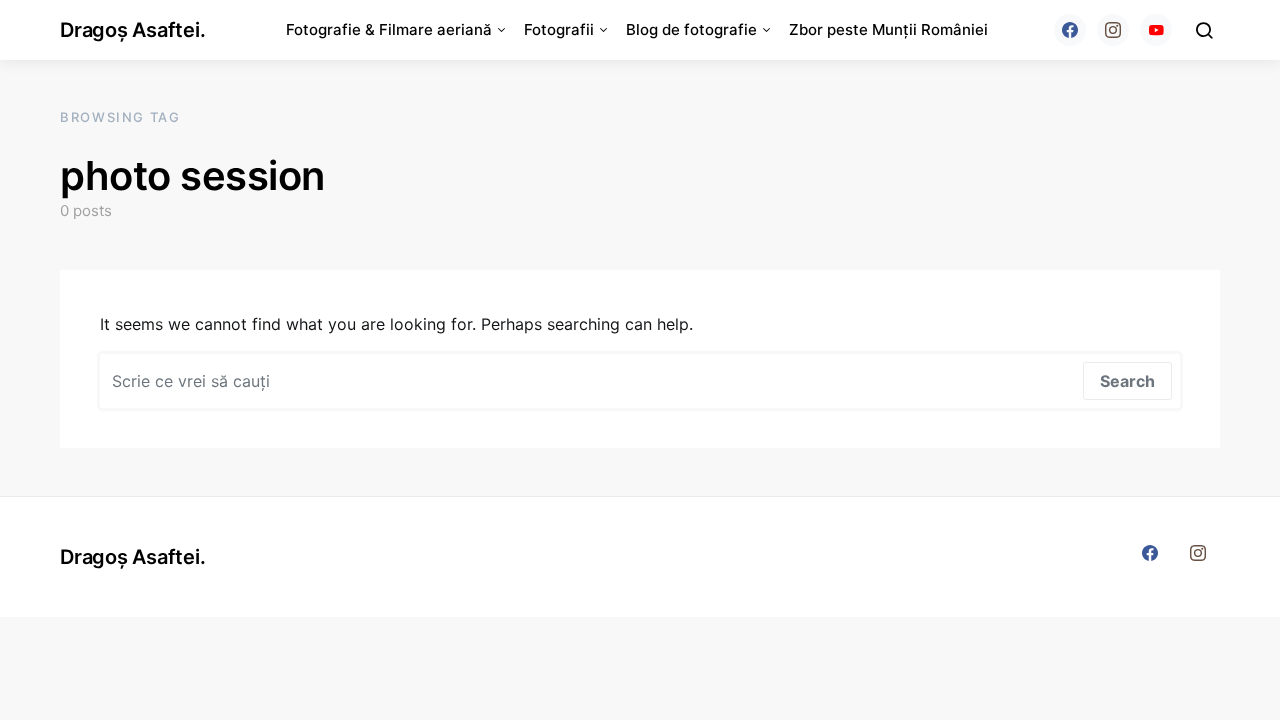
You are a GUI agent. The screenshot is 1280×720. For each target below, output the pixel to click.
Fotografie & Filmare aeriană (389, 29)
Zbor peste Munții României (888, 29)
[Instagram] (1113, 30)
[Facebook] (1070, 30)
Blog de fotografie (691, 29)
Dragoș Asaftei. (132, 30)
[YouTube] (1156, 30)
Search (1127, 381)
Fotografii (559, 29)
